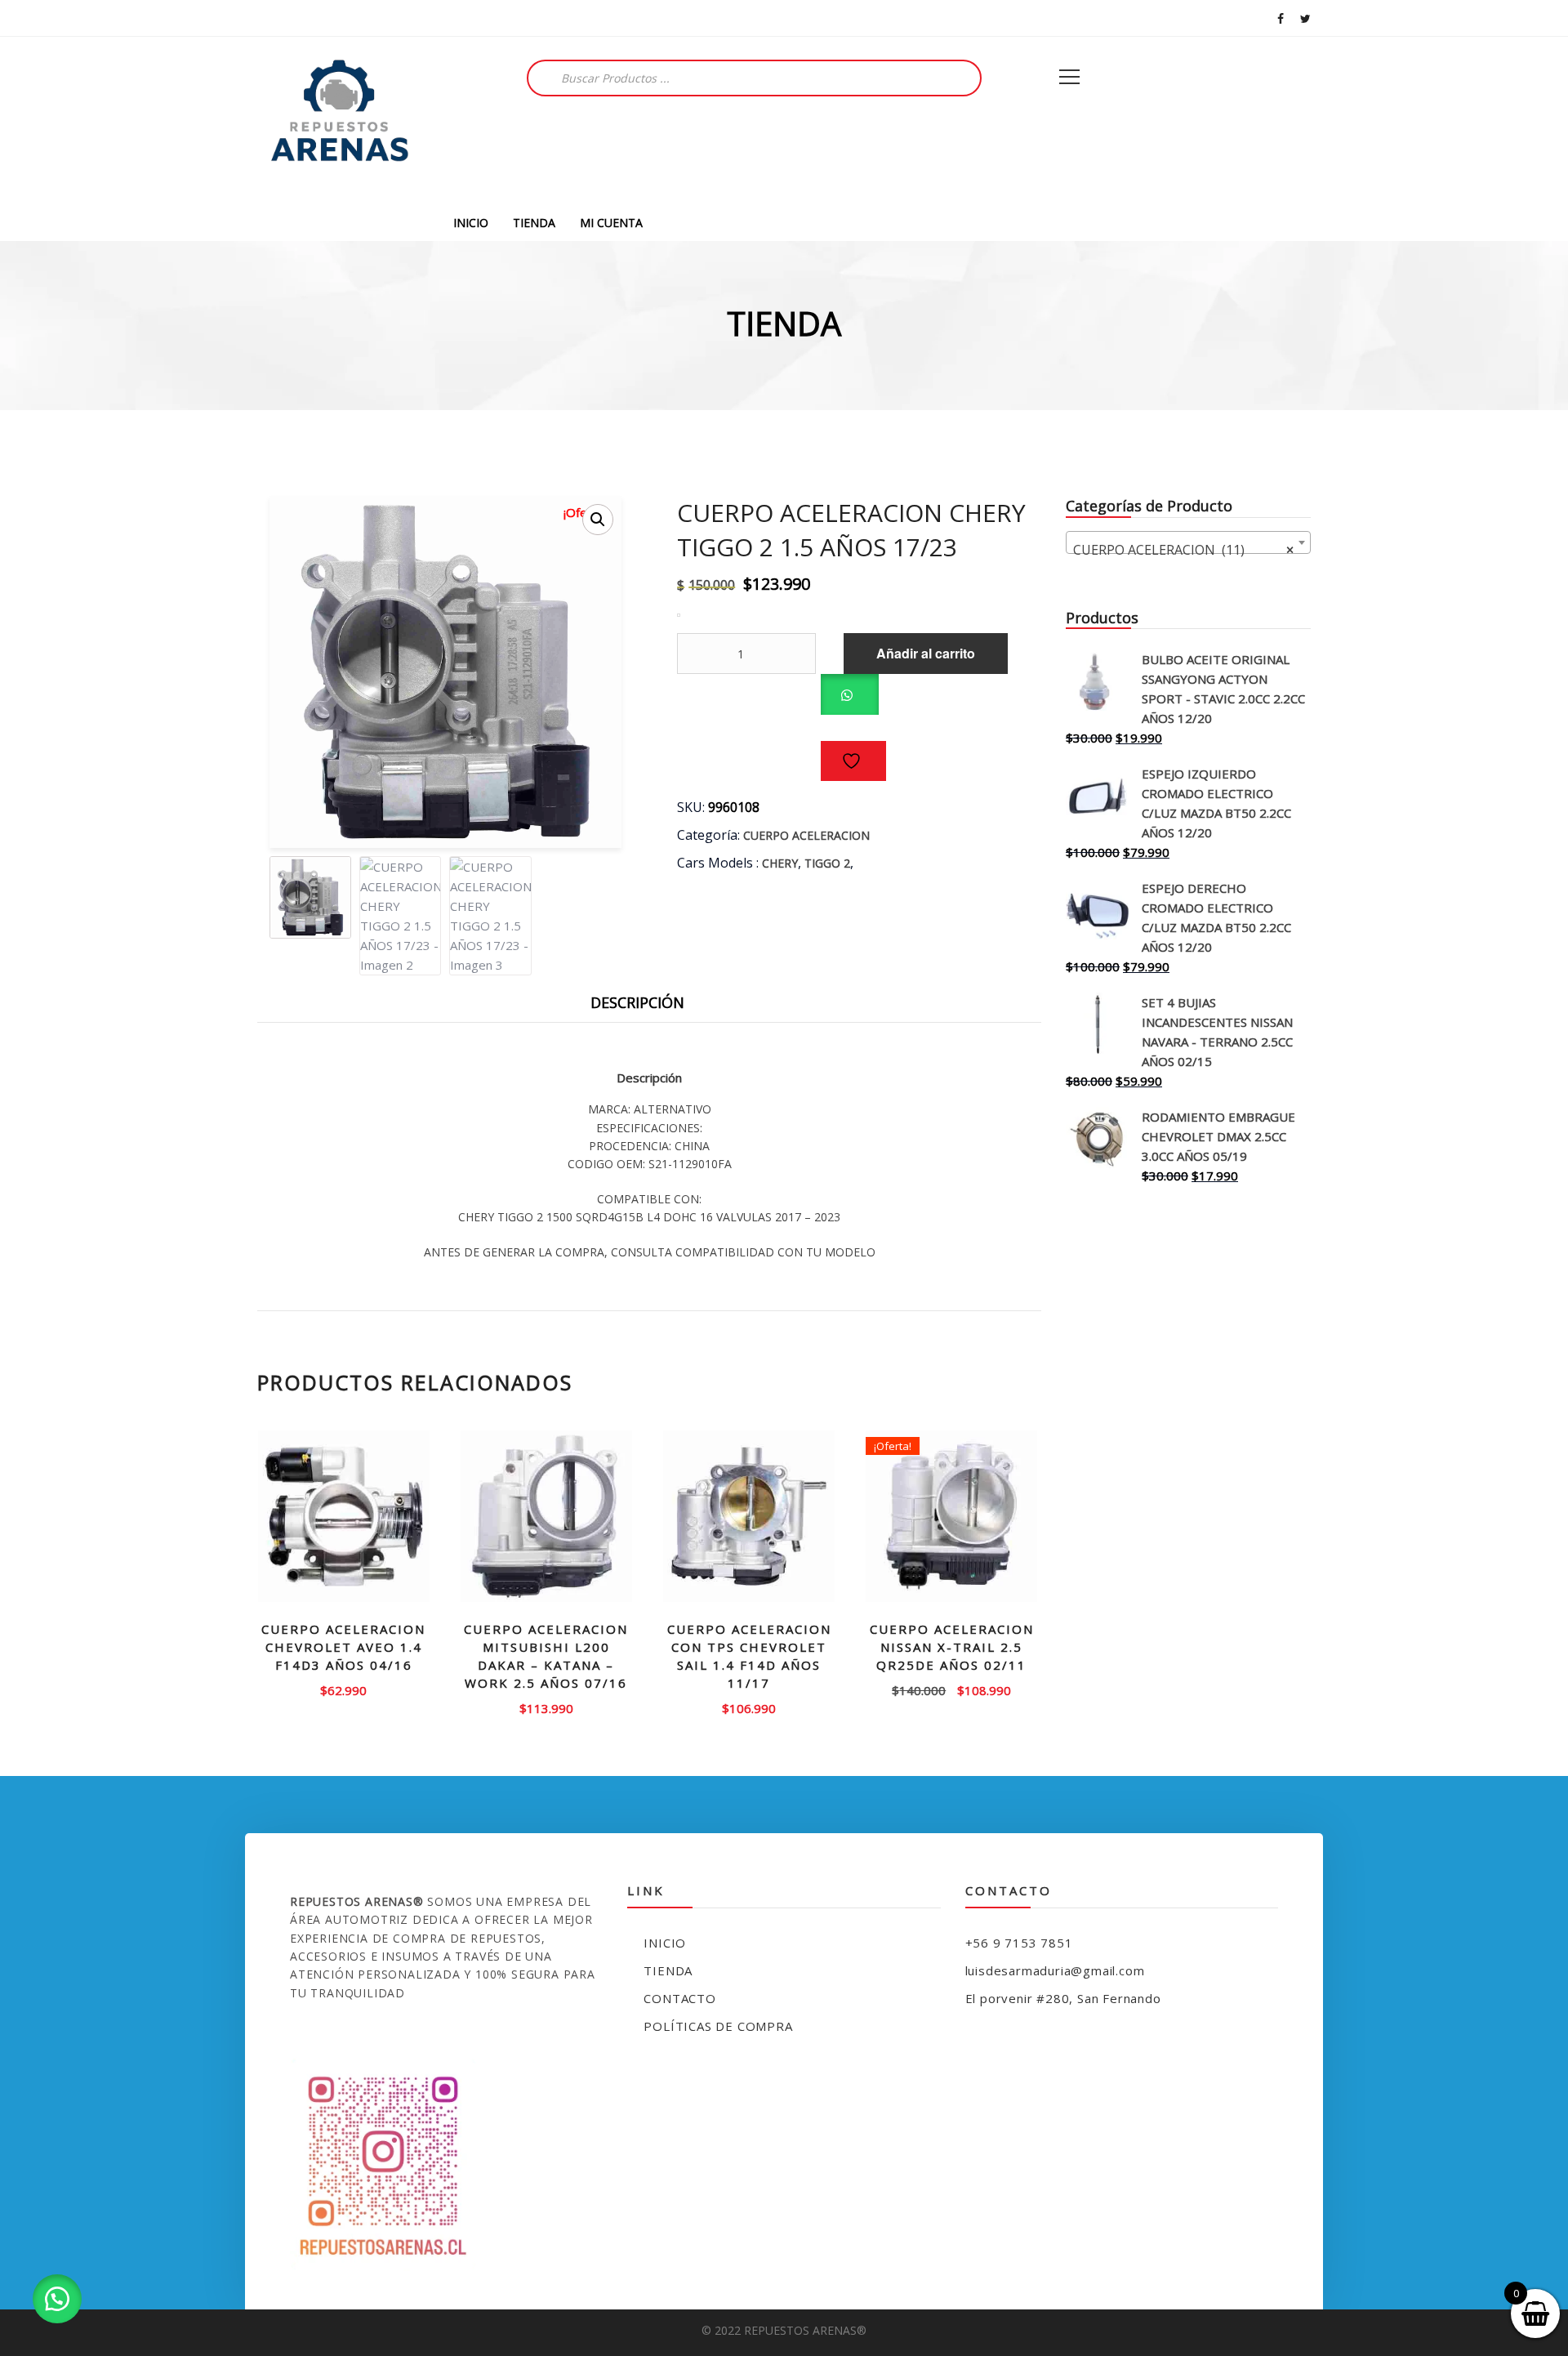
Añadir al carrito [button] (344, 1689)
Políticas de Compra (718, 2026)
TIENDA (534, 223)
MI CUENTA (611, 223)
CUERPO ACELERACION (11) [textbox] (1183, 550)
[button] (598, 520)
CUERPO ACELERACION (806, 835)
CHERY (780, 863)
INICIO (471, 223)
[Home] (339, 120)
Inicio (665, 1943)
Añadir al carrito (926, 653)
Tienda (668, 1970)
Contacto (679, 1998)
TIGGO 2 (827, 863)
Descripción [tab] (637, 1002)
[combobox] (1188, 542)
